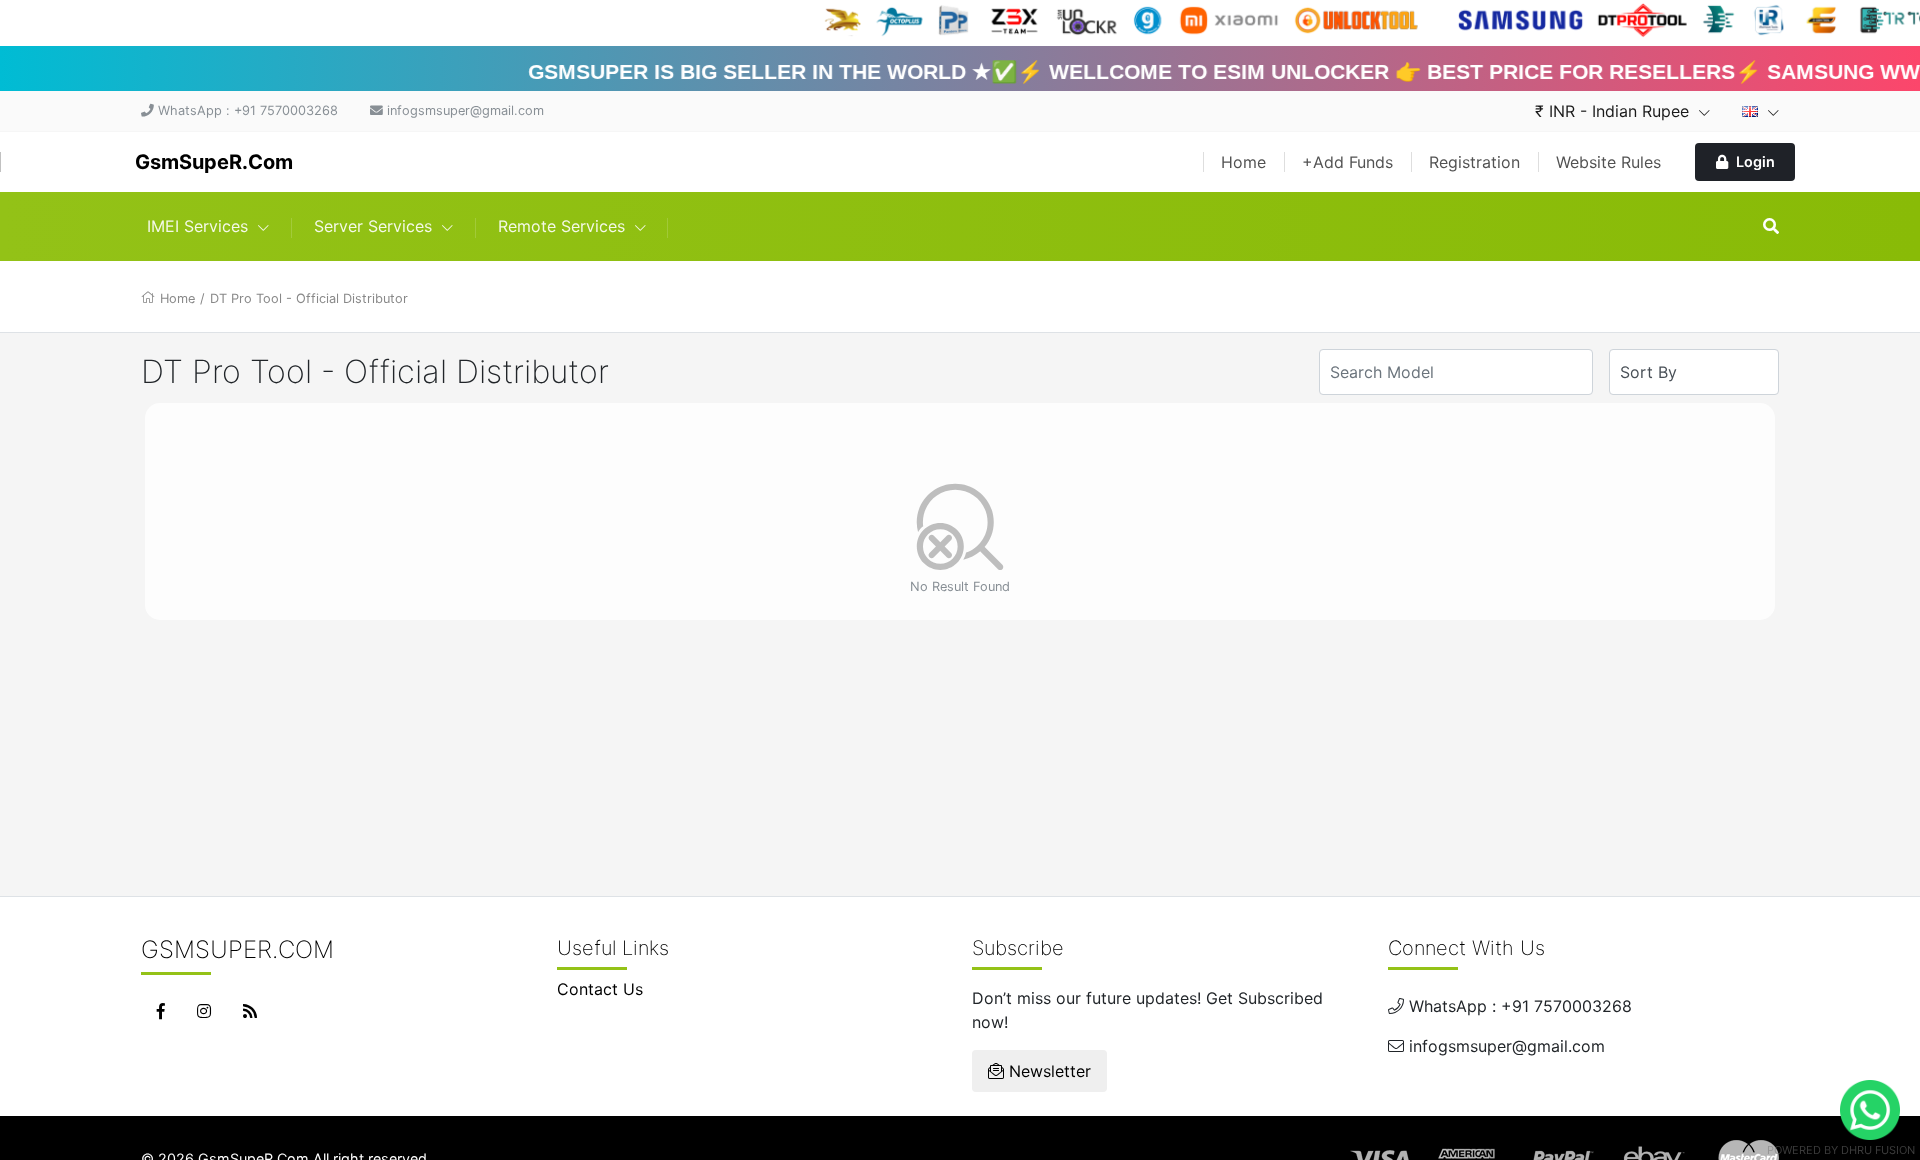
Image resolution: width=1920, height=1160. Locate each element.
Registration (1474, 162)
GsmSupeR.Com (214, 162)
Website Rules (1608, 162)
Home (1243, 162)
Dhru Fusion (1878, 1150)
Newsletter (1047, 1071)
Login (1755, 161)
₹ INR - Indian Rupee (1614, 111)
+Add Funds (1347, 162)
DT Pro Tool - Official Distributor (309, 298)
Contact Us (600, 989)
